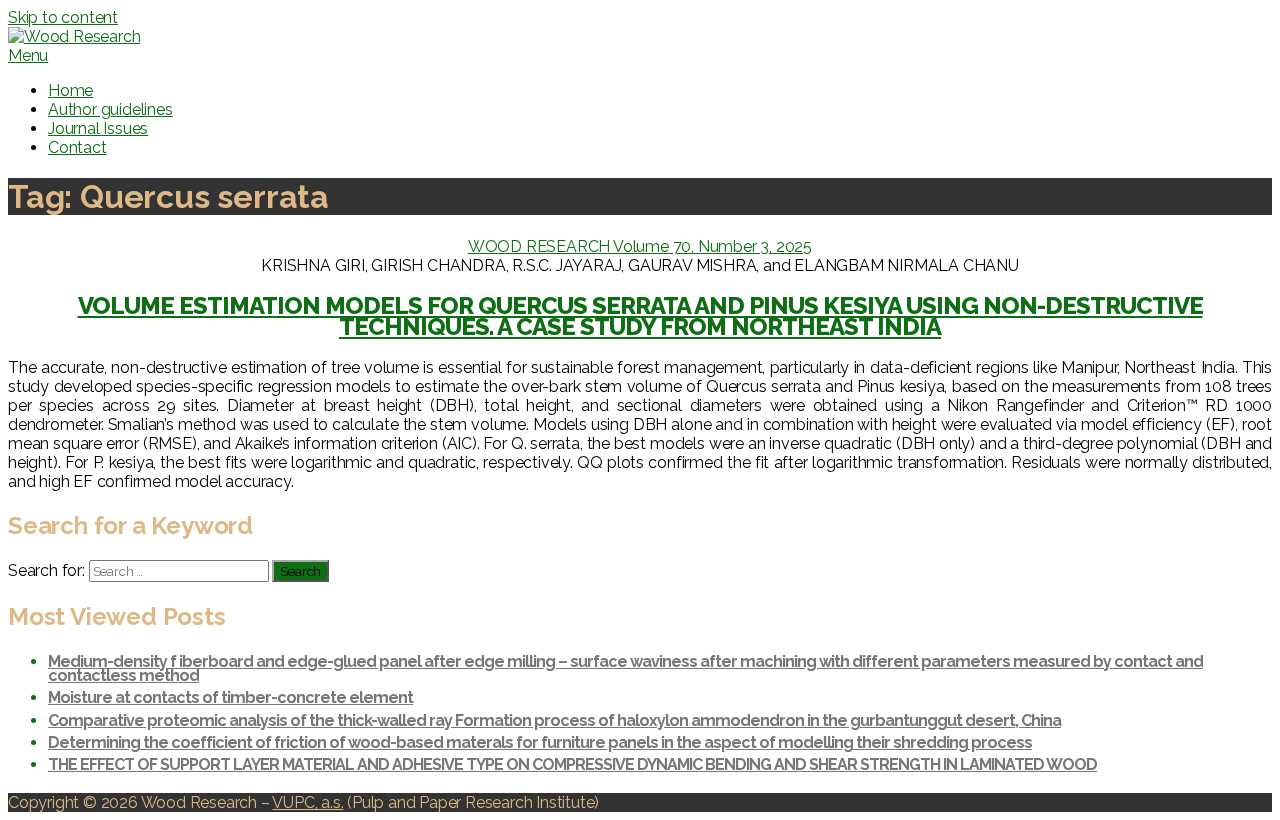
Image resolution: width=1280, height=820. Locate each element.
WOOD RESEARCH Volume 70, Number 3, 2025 (640, 246)
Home (70, 90)
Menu (28, 55)
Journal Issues (98, 128)
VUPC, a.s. (307, 802)
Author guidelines (110, 109)
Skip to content (63, 17)
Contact (77, 147)
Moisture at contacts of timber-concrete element (230, 697)
